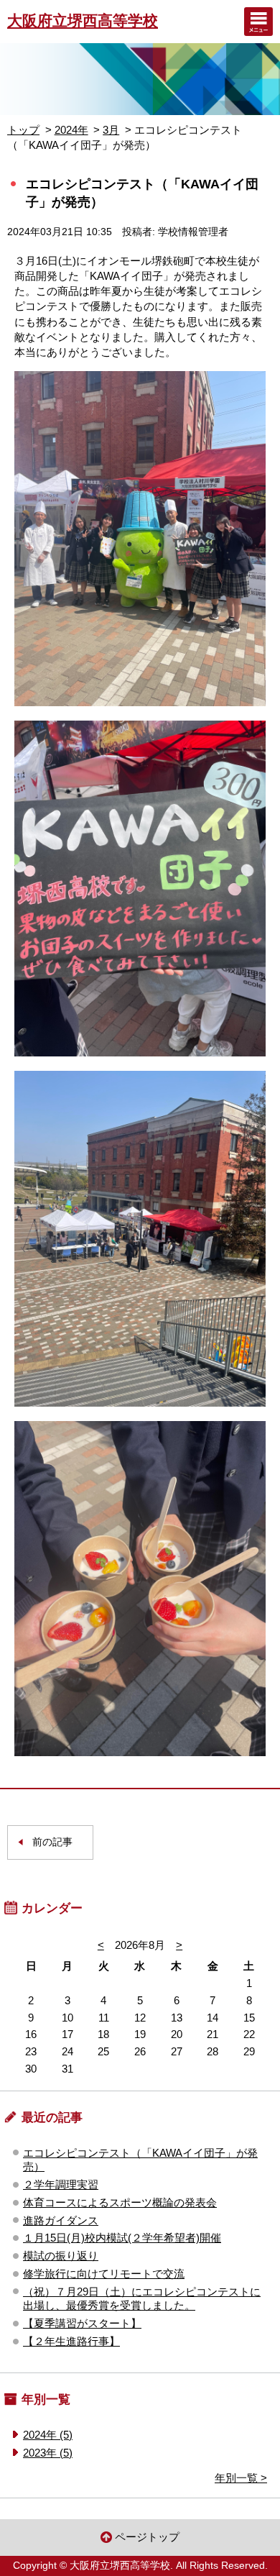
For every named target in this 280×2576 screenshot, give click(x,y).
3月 (111, 130)
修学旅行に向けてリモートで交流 (104, 2274)
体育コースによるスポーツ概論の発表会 (120, 2202)
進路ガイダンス (61, 2220)
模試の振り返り (61, 2256)
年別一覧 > (241, 2478)
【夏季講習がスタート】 (82, 2323)
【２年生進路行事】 (71, 2341)
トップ (23, 130)
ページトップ (147, 2537)
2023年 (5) (48, 2453)
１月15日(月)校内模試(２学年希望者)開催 (122, 2238)
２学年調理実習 (61, 2184)
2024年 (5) (48, 2435)
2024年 (71, 130)
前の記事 (52, 1842)
